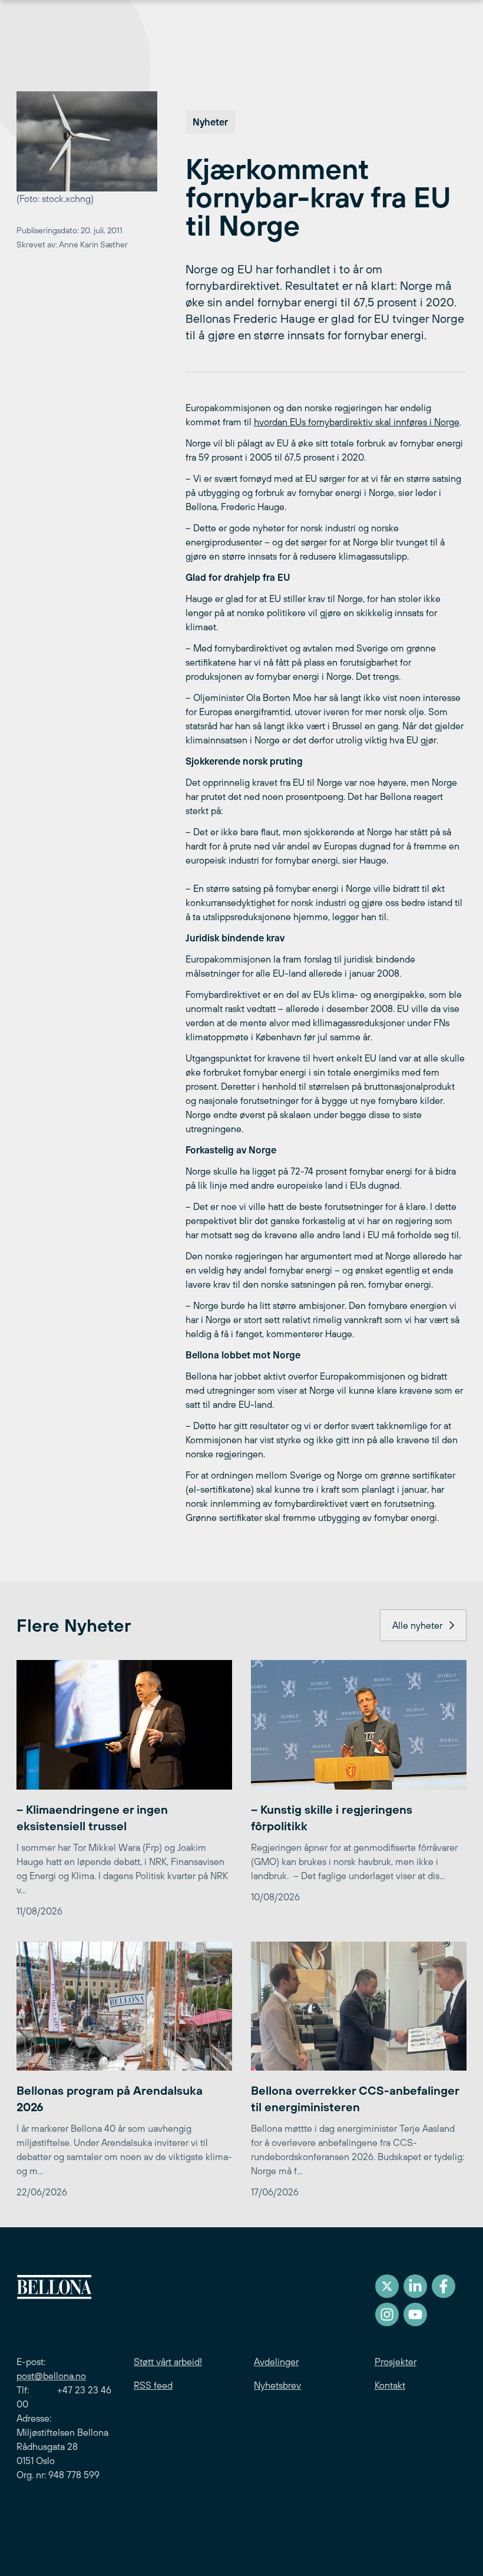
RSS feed (153, 2385)
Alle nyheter (417, 1625)
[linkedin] (415, 2286)
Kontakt (390, 2385)
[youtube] (415, 2314)
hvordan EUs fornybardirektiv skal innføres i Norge (357, 422)
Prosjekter (396, 2362)
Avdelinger (276, 2362)
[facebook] (444, 2286)
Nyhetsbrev (277, 2385)
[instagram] (387, 2314)
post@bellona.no (51, 2376)
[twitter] (387, 2286)
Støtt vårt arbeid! (168, 2362)
